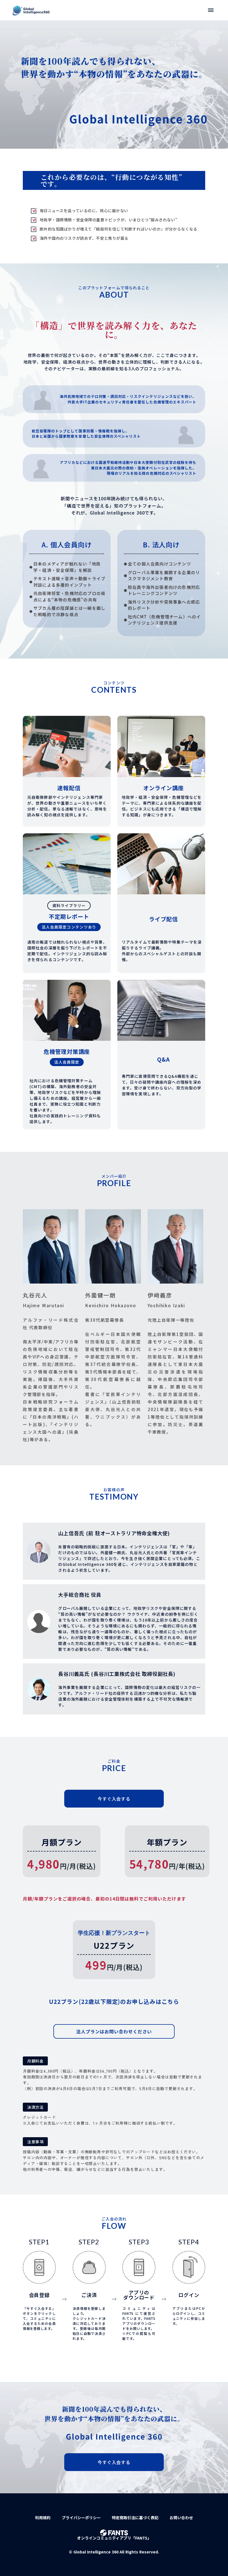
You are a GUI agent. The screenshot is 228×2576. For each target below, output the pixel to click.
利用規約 (43, 2518)
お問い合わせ (181, 2518)
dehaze (211, 10)
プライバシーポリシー (81, 2518)
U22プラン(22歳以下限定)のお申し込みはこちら (114, 2001)
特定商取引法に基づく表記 (135, 2518)
